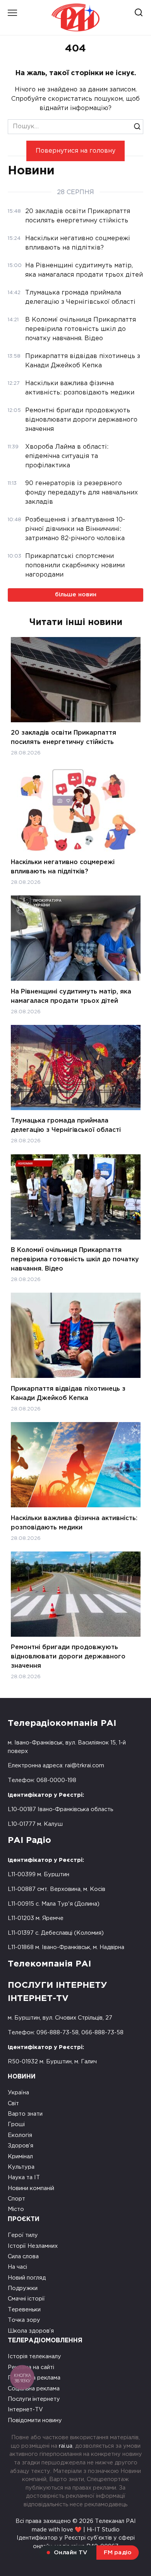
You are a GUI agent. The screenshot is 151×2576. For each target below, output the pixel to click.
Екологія (20, 2135)
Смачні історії (26, 2299)
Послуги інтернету (34, 2399)
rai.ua (66, 2446)
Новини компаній (31, 2188)
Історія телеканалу (34, 2356)
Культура (21, 2167)
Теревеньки (24, 2310)
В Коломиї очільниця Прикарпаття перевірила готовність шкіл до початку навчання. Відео (75, 1260)
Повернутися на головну (75, 151)
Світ (13, 2103)
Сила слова (23, 2257)
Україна (18, 2093)
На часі (17, 2267)
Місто (16, 2209)
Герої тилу (23, 2235)
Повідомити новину (35, 2420)
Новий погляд (27, 2278)
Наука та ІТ (24, 2177)
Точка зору (24, 2320)
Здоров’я (21, 2146)
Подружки (23, 2288)
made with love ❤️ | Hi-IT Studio (76, 2530)
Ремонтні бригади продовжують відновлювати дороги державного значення (68, 1657)
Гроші (16, 2124)
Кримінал (20, 2157)
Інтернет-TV (25, 2410)
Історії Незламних (33, 2246)
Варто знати (25, 2114)
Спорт (16, 2199)
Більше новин (76, 595)
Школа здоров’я (31, 2331)
